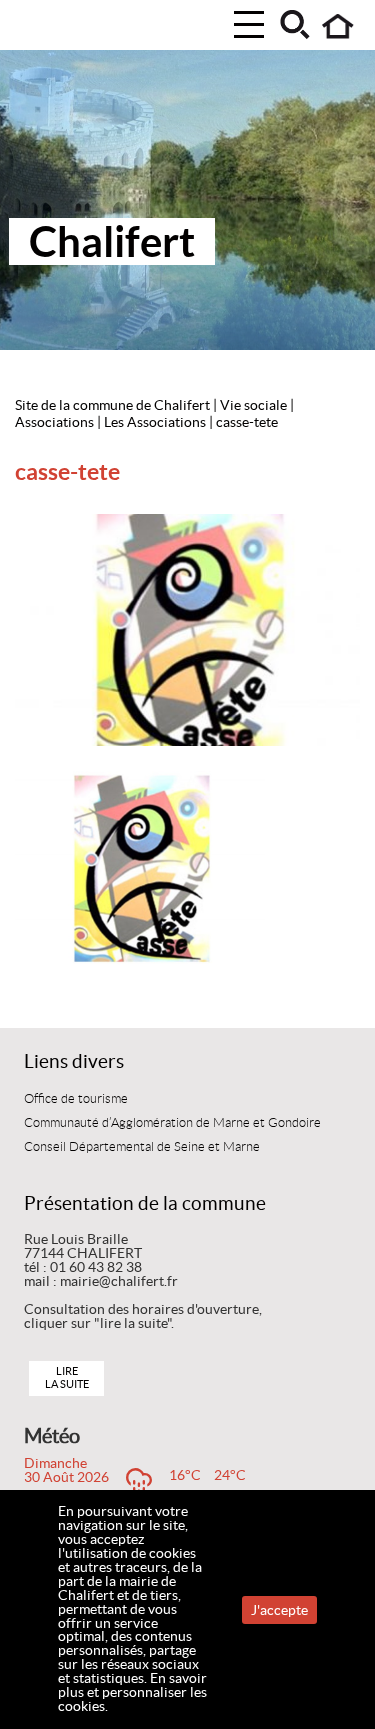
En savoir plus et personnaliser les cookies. (132, 1692)
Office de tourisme (76, 1099)
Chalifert (112, 241)
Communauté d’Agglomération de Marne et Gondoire (172, 1123)
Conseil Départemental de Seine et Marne (142, 1147)
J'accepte (279, 1610)
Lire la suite (67, 1377)
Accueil (338, 26)
